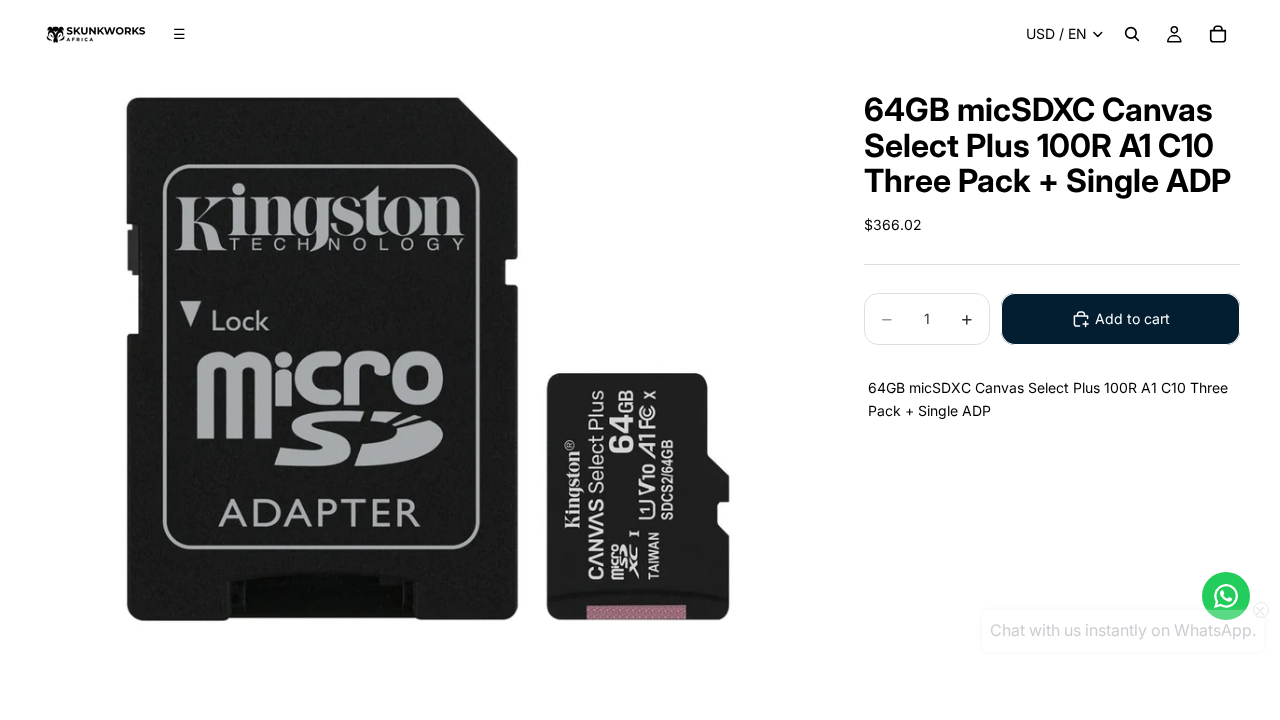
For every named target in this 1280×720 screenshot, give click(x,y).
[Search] (1132, 34)
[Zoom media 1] (428, 359)
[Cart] (1218, 34)
